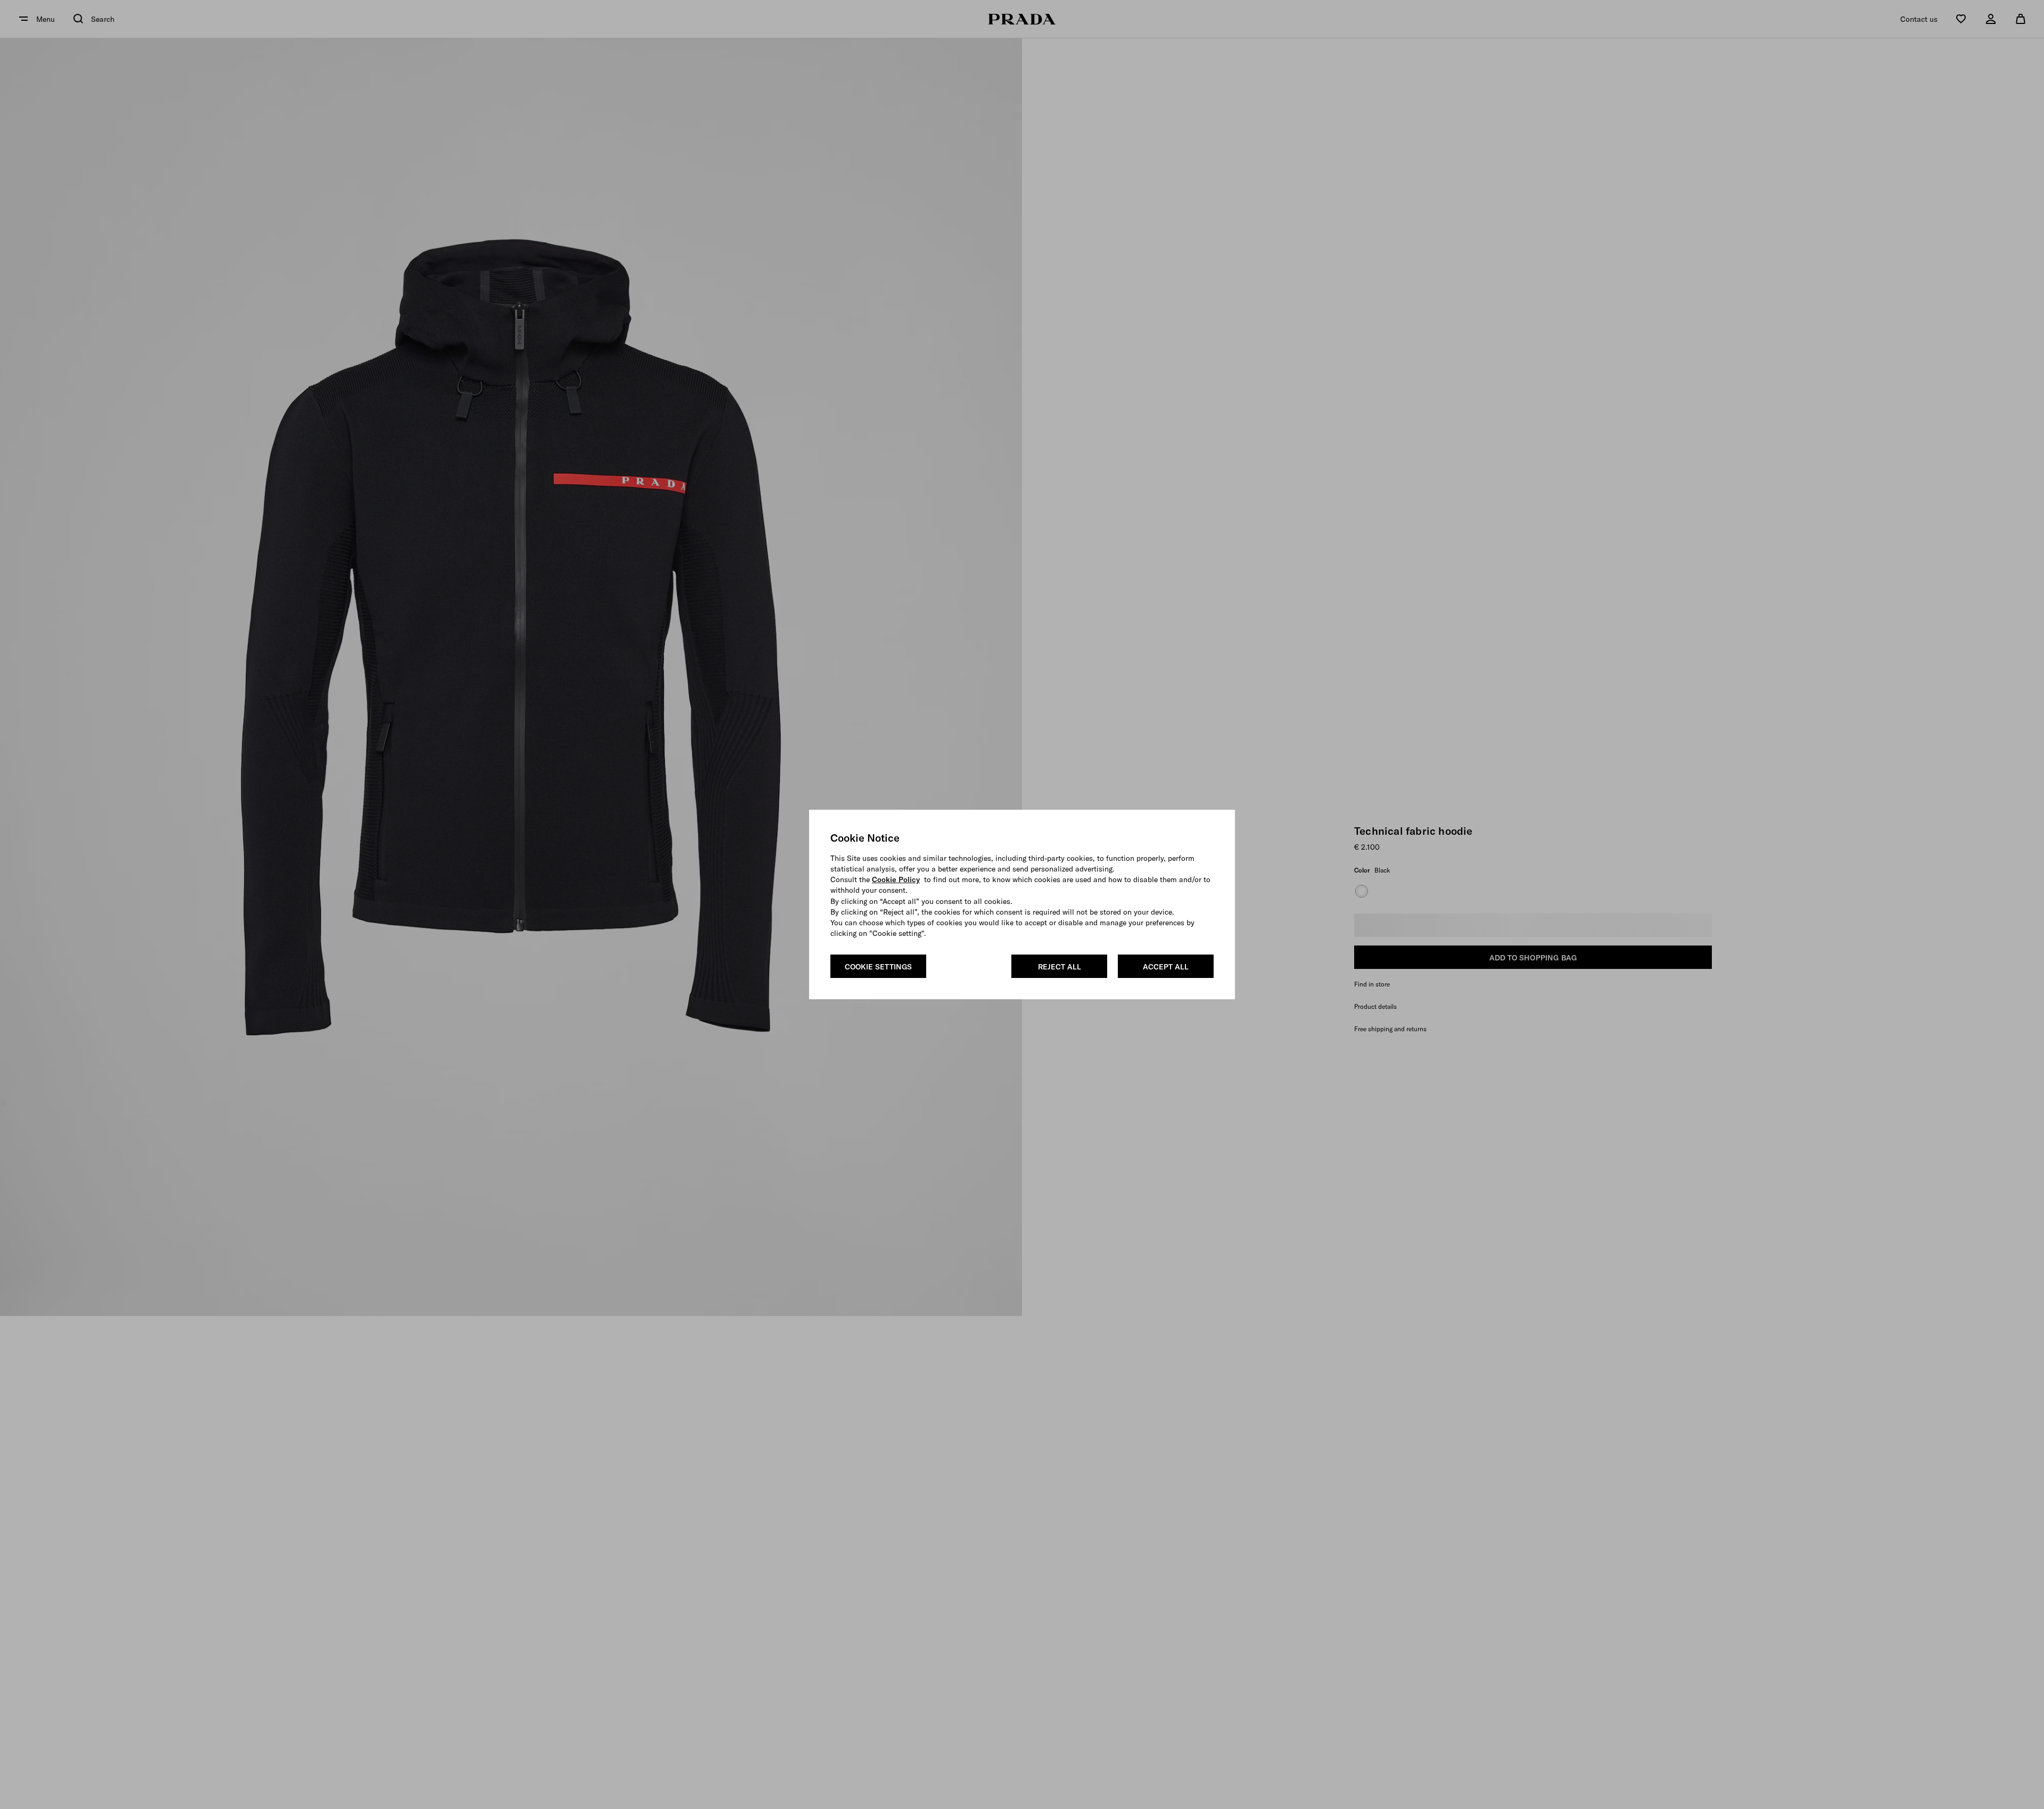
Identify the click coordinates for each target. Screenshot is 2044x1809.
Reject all (1060, 967)
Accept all (1166, 967)
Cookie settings (878, 967)
